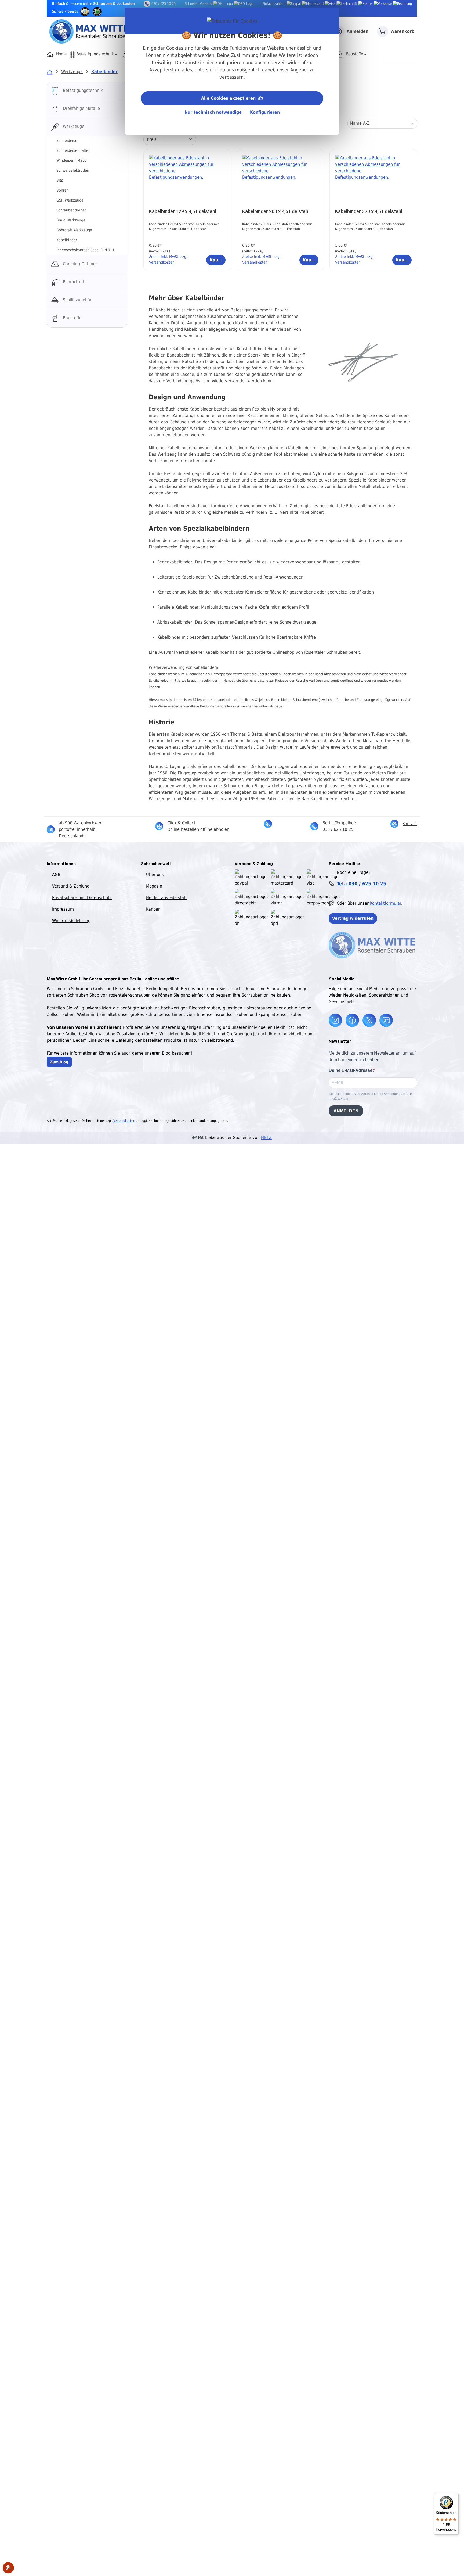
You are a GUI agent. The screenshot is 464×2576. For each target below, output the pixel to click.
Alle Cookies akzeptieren (229, 98)
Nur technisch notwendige (213, 112)
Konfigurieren (265, 112)
